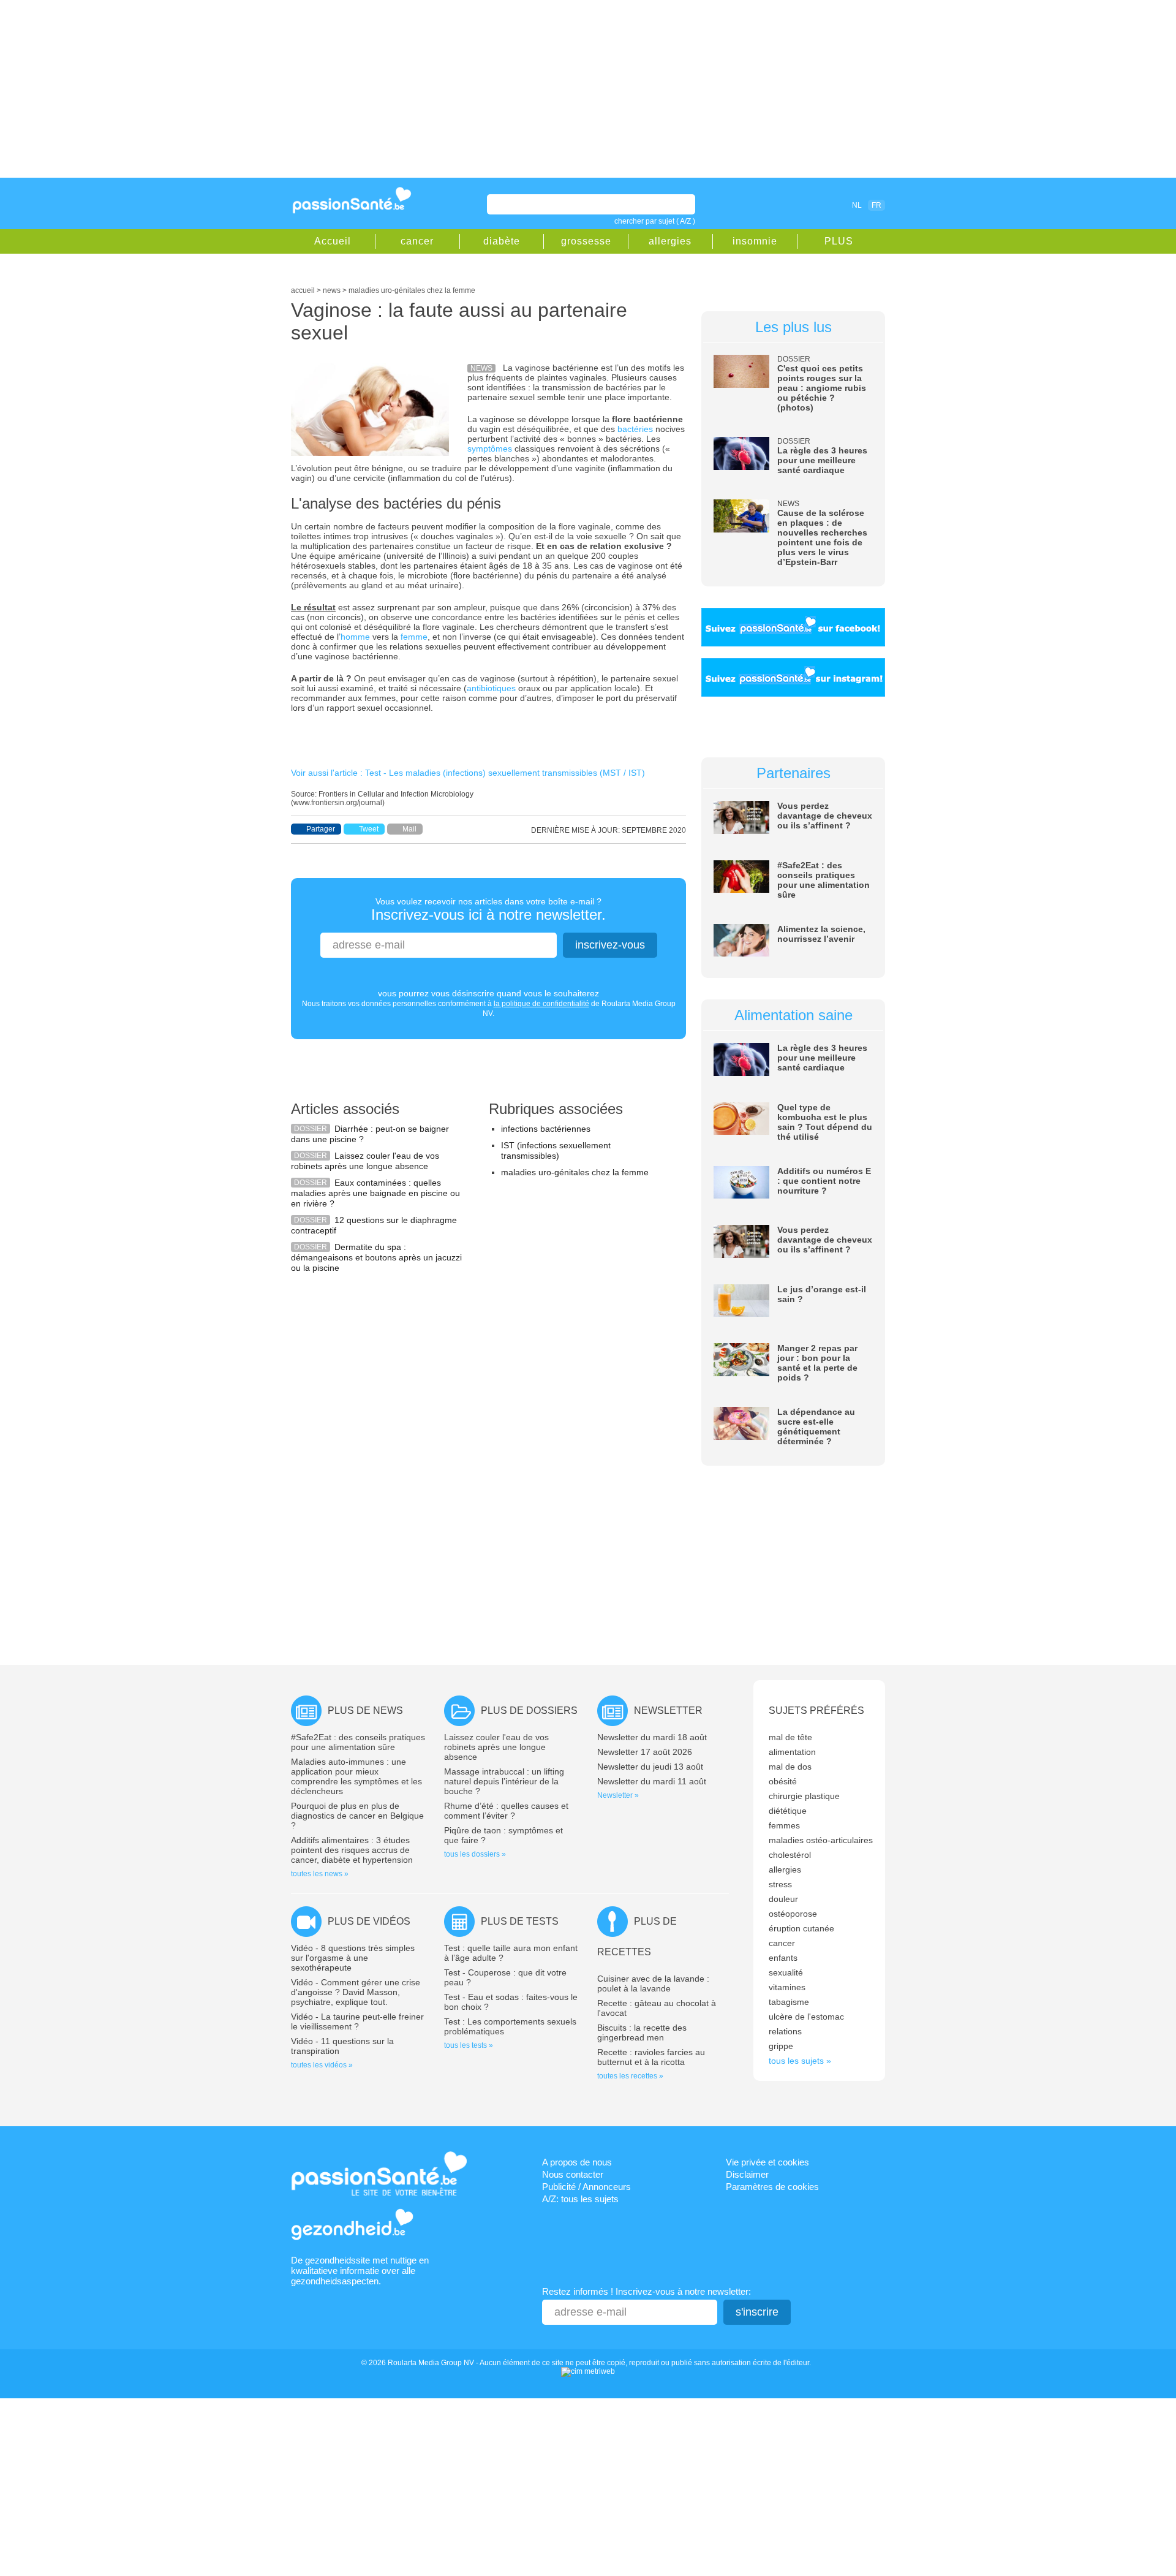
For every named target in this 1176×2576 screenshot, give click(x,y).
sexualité (786, 1972)
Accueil (333, 241)
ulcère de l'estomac (806, 2017)
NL (857, 205)
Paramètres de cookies (772, 2187)
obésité (783, 1781)
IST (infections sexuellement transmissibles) (556, 1150)
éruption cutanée (801, 1928)
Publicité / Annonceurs (586, 2187)
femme (414, 637)
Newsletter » (618, 1795)
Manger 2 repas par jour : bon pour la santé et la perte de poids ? (817, 1363)
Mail (409, 829)
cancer (417, 241)
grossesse (586, 241)
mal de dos (790, 1767)
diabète (502, 241)
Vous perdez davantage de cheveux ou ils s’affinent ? (825, 816)
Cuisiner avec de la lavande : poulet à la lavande (653, 1983)
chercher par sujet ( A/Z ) (655, 221)
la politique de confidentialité (541, 1004)
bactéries (635, 429)
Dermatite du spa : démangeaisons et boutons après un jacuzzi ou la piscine (376, 1257)
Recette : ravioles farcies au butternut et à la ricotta (651, 2057)
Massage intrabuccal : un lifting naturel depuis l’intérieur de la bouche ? (504, 1781)
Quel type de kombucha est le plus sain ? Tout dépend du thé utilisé (825, 1122)
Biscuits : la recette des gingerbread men (642, 2032)
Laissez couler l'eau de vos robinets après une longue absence (365, 1161)
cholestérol (790, 1855)
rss (804, 205)
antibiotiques (491, 688)
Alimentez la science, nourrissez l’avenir (821, 934)
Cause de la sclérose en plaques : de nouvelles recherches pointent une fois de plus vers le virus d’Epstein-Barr (822, 537)
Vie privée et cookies (767, 2162)
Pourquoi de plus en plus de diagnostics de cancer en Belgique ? (357, 1816)
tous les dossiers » (475, 1854)
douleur (783, 1899)
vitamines (787, 1987)
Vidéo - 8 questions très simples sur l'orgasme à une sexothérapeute (353, 1958)
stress (780, 1884)
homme (355, 637)
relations (785, 2031)
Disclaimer (747, 2174)
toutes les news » (320, 1874)
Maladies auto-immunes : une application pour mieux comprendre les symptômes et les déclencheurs (356, 1776)
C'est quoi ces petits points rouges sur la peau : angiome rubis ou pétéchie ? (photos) (822, 388)
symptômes (490, 449)
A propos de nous (577, 2162)
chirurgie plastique (804, 1796)
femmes (784, 1825)
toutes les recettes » (630, 2076)
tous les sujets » (800, 2061)
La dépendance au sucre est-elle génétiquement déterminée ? (816, 1426)
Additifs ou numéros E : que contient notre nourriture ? (824, 1181)
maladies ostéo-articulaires (821, 1840)
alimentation (792, 1752)
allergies (670, 241)
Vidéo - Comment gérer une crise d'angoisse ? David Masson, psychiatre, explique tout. (356, 1992)
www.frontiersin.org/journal (338, 803)
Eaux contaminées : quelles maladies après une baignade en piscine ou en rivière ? (375, 1193)
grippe (781, 2046)
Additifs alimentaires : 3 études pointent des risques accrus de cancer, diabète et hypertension (352, 1850)
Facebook (786, 205)
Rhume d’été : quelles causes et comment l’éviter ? (506, 1811)
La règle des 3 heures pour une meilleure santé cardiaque (822, 460)
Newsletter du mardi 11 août (652, 1781)
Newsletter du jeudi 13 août (650, 1767)
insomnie (755, 241)
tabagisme (789, 2002)
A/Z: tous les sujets (580, 2199)
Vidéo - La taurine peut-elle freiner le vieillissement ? (357, 2021)
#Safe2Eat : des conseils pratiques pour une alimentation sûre (824, 880)
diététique (788, 1811)
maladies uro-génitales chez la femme (575, 1172)
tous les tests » (469, 2045)
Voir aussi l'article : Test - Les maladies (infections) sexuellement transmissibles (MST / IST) (468, 773)
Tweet (369, 829)
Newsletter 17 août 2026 (645, 1752)
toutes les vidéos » (322, 2065)
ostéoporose (793, 1914)
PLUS (839, 241)
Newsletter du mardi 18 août (652, 1737)
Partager (321, 829)
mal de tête (790, 1737)
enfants (783, 1958)
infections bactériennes (546, 1129)
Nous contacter (573, 2174)
